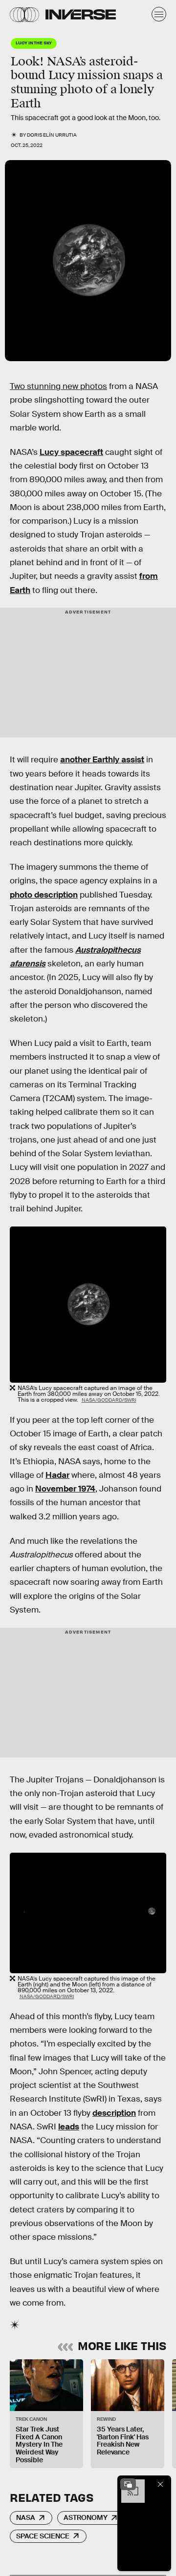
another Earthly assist (102, 760)
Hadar (57, 1475)
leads (69, 2127)
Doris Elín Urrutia (52, 135)
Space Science (43, 2536)
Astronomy (86, 2517)
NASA (26, 2517)
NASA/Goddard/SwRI (109, 1400)
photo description (44, 895)
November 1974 (65, 1489)
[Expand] (128, 2484)
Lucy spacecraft (71, 452)
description (114, 2113)
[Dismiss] (160, 2484)
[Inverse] (81, 14)
